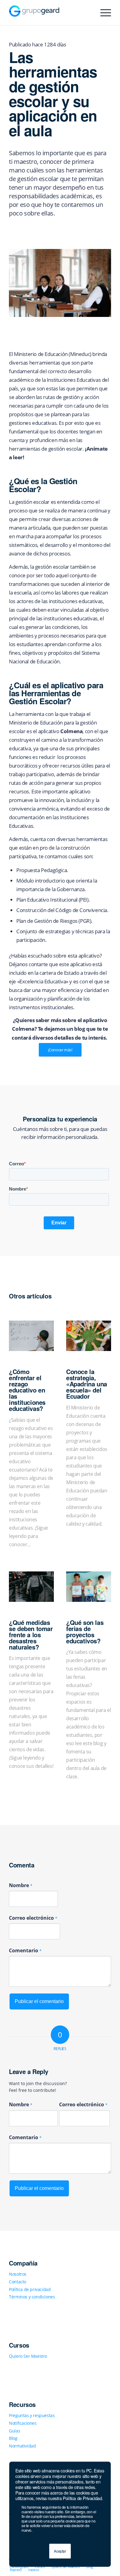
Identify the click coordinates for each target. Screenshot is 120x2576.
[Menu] (103, 13)
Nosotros (18, 2274)
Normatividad (22, 2446)
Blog (13, 2438)
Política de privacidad (30, 2289)
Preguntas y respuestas (32, 2415)
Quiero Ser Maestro (28, 2356)
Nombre (21, 1885)
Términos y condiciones (32, 2297)
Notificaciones (23, 2423)
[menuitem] (19, 2567)
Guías (14, 2431)
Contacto (18, 2282)
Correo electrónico (33, 1918)
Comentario (25, 1950)
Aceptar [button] (60, 2551)
